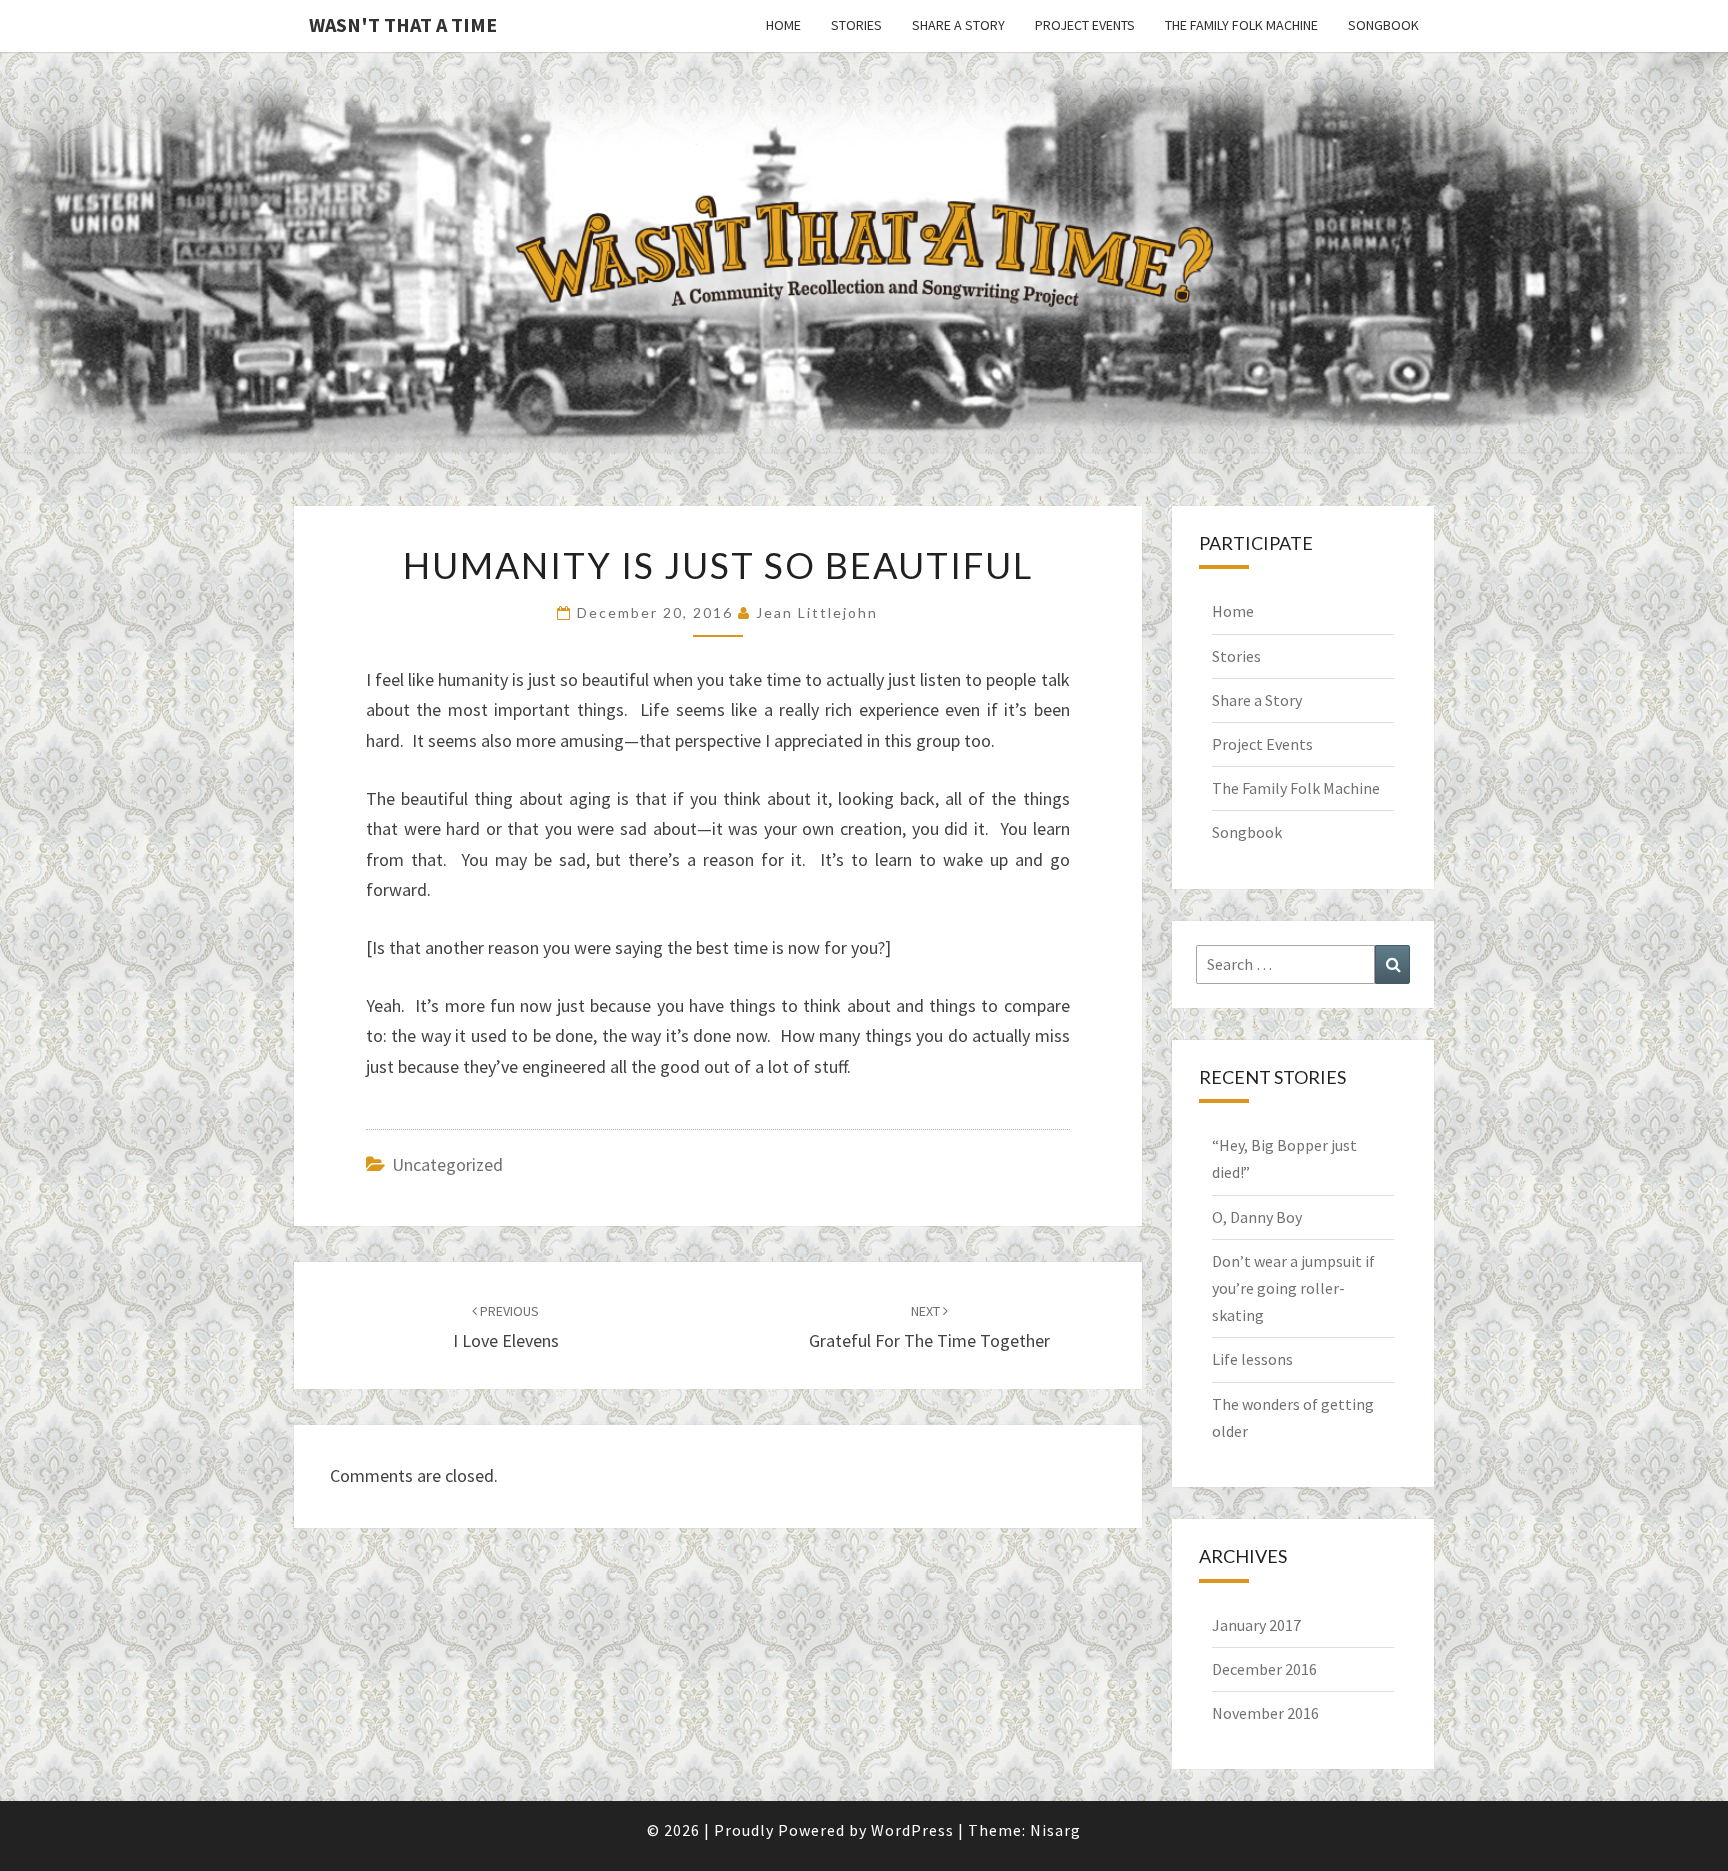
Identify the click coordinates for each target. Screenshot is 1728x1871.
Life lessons (1252, 1359)
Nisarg (1055, 1830)
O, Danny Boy (1257, 1217)
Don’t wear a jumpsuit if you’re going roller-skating (1293, 1288)
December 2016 (1264, 1669)
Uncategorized (447, 1164)
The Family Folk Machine (1241, 25)
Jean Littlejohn (817, 612)
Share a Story (958, 25)
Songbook (1383, 25)
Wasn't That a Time (403, 24)
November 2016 (1265, 1713)
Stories (856, 25)
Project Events (1085, 25)
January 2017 (1256, 1625)
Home (783, 25)
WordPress (912, 1830)
